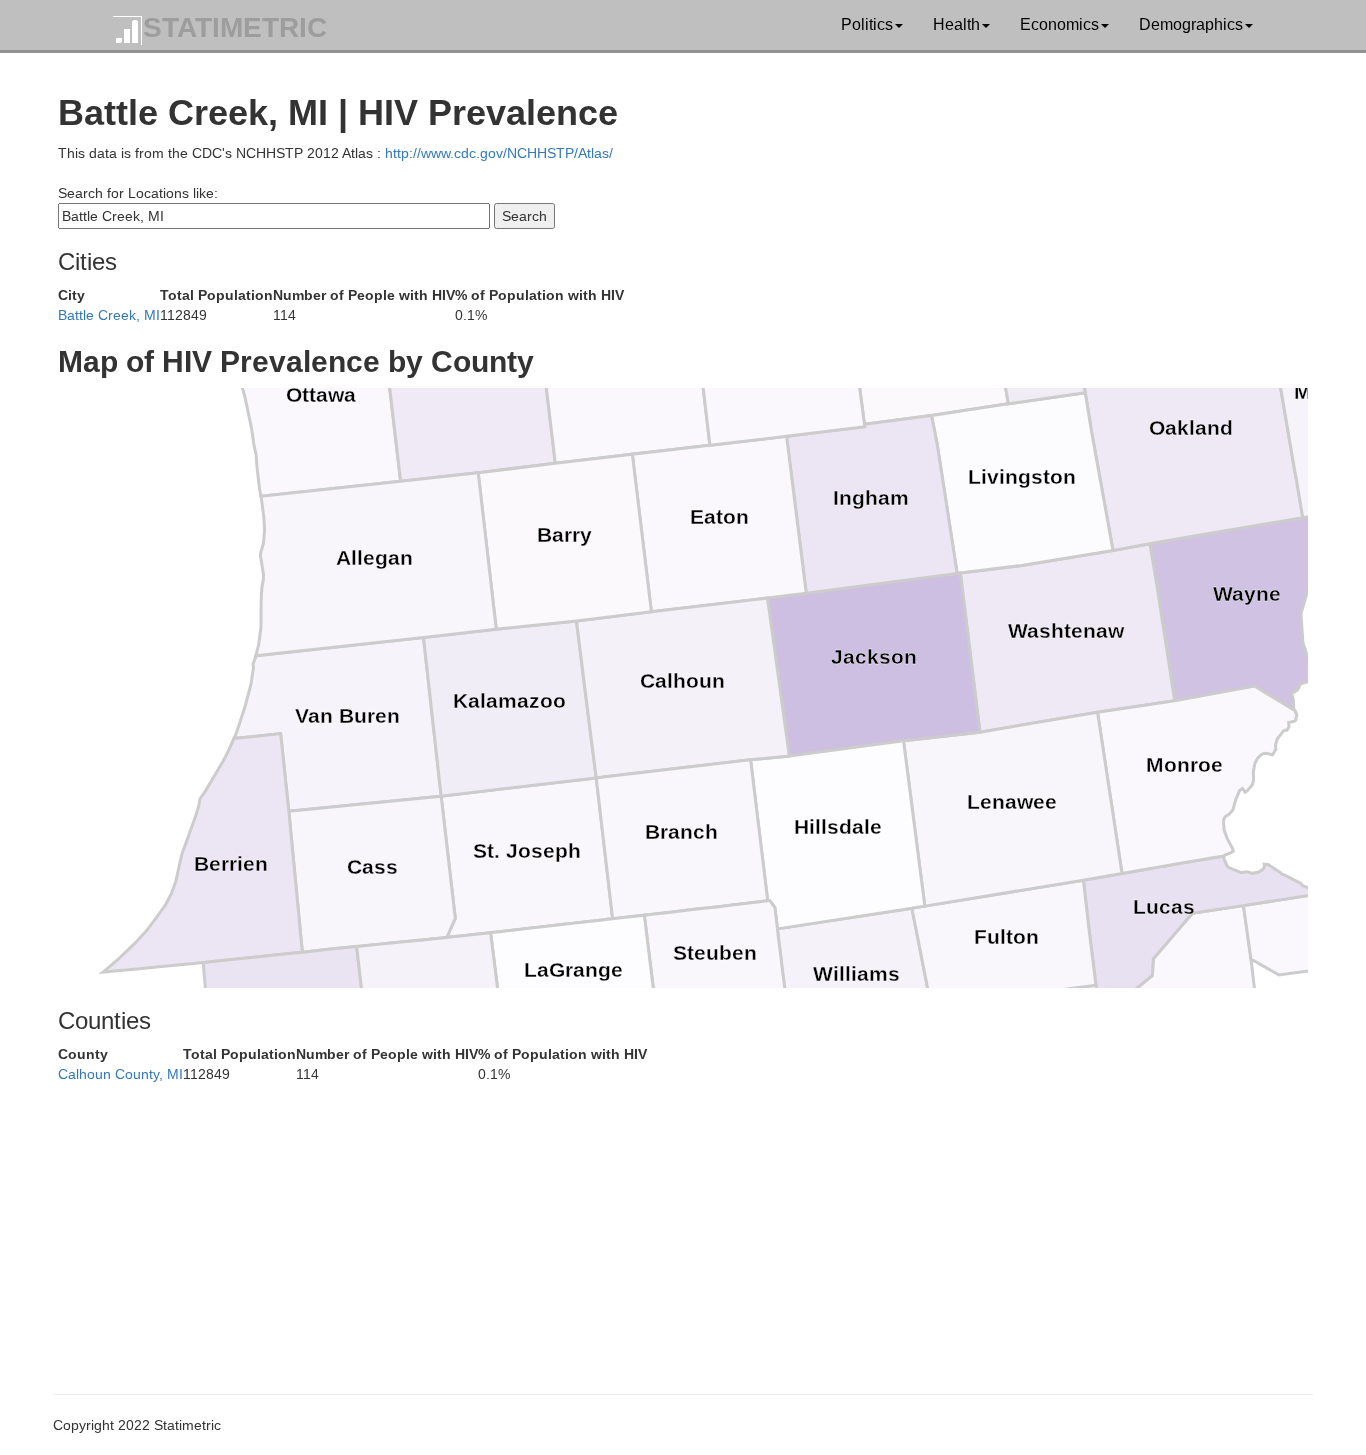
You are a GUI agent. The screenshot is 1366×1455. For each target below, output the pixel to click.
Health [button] (956, 24)
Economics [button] (1059, 24)
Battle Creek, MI (109, 315)
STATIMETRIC (235, 27)
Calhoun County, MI (120, 1074)
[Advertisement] (658, 1224)
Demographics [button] (1191, 24)
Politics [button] (867, 24)
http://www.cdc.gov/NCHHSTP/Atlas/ (499, 153)
